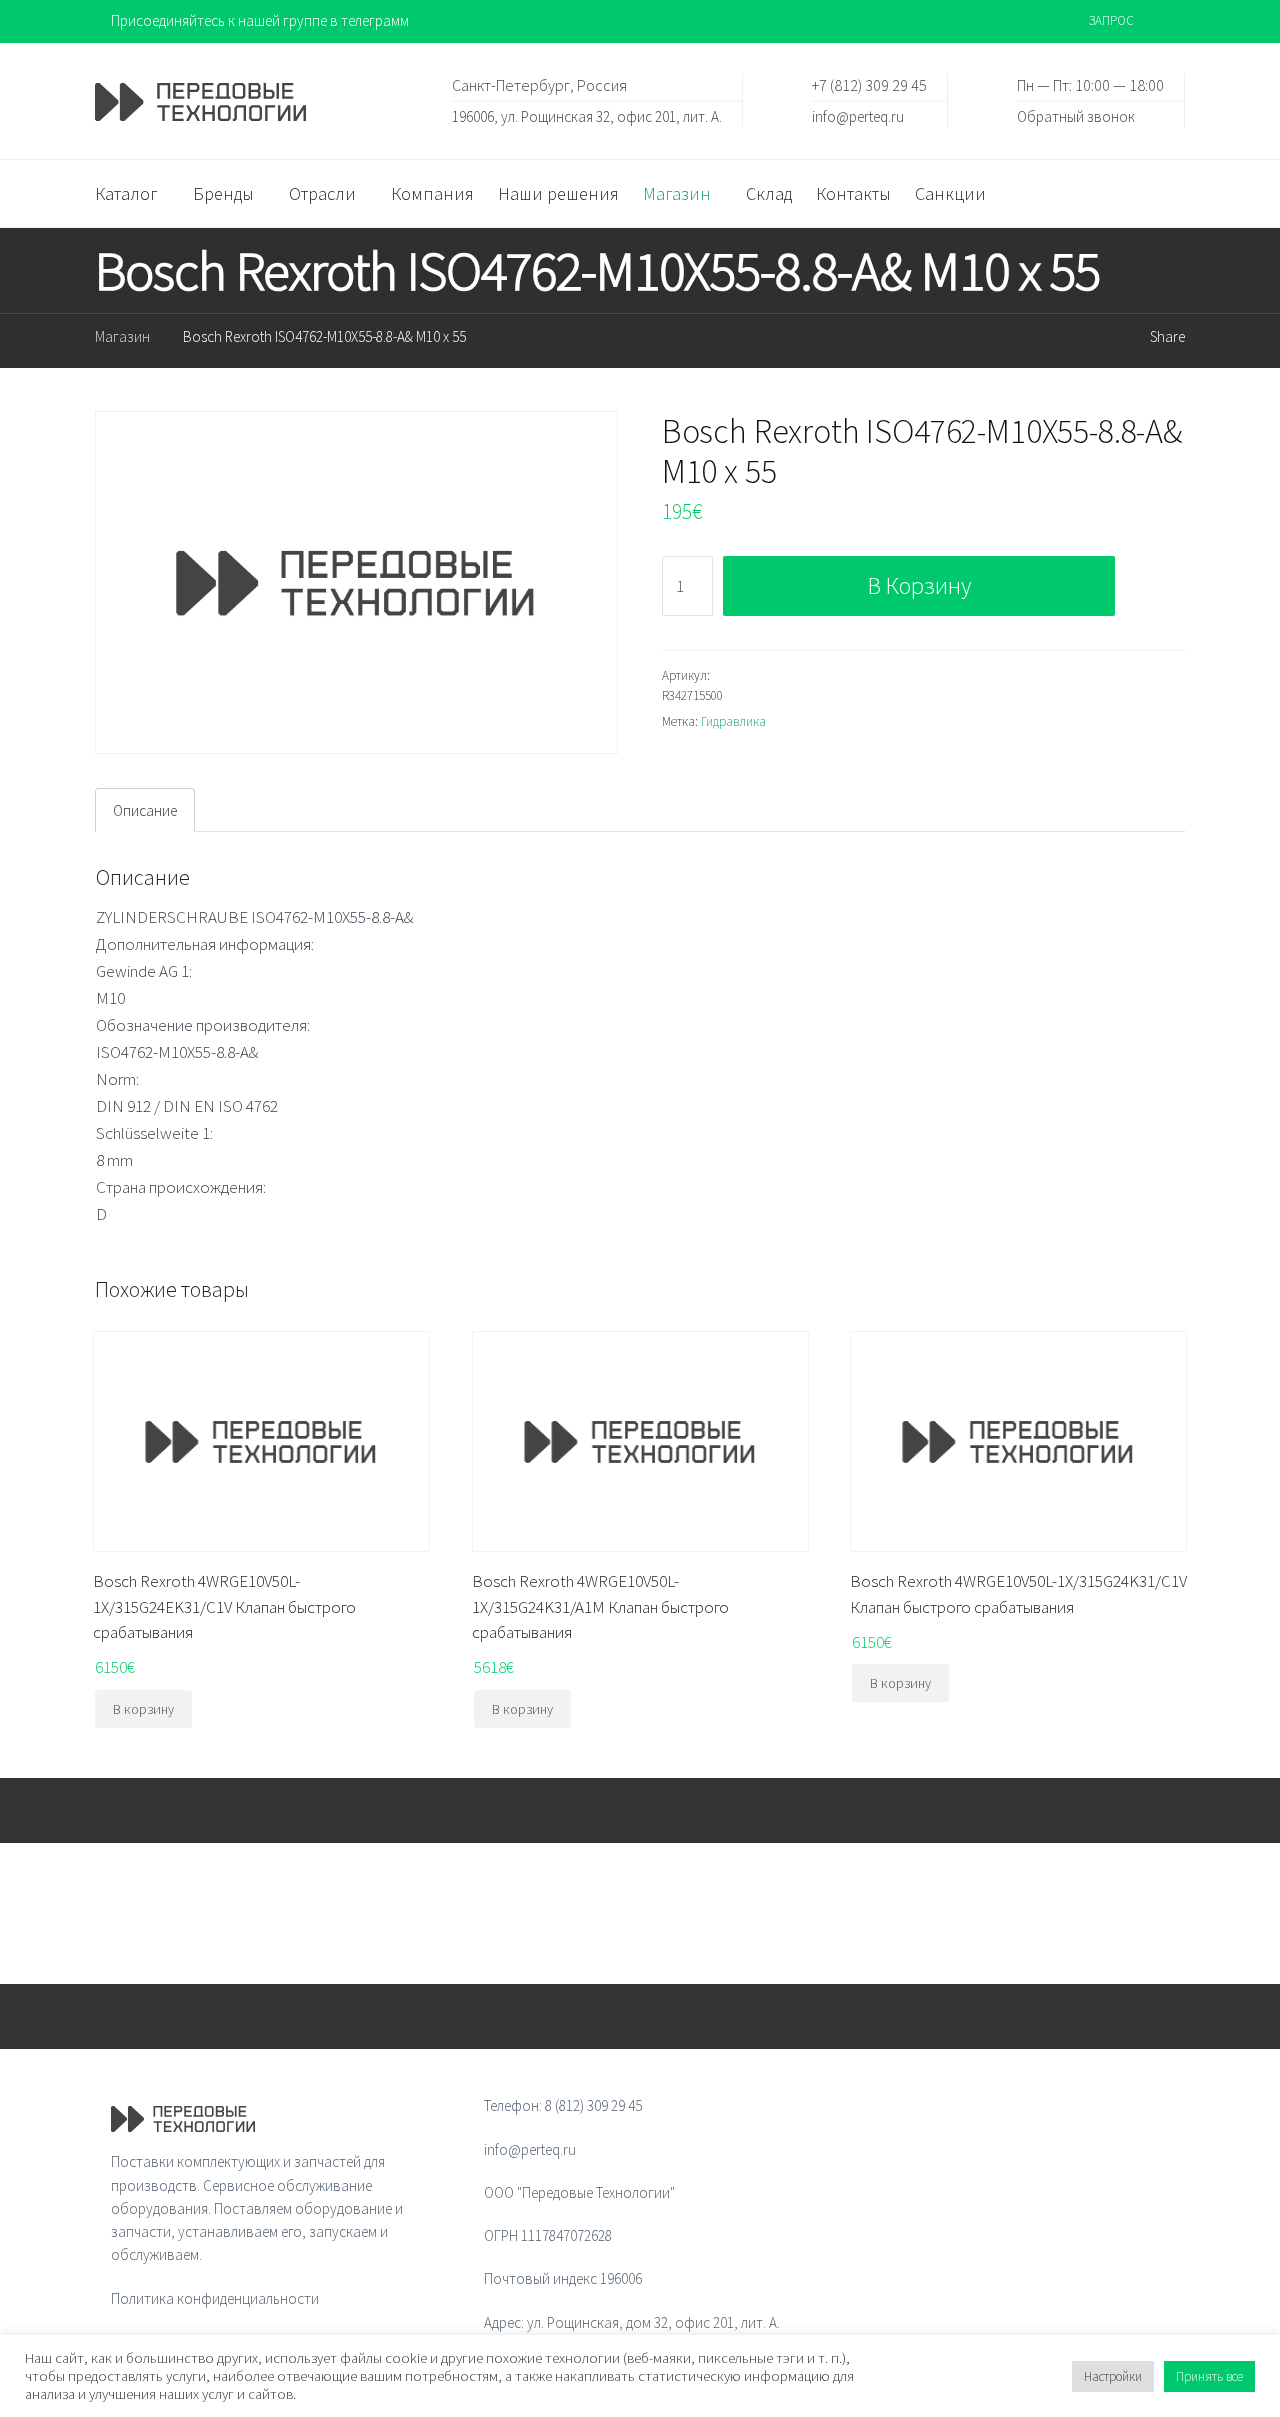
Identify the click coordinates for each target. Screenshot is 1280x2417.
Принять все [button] (1209, 2376)
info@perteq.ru (858, 115)
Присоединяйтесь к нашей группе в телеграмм (260, 20)
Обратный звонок (1076, 115)
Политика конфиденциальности (215, 2298)
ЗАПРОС (1111, 20)
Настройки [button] (1113, 2376)
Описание (145, 810)
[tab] (145, 810)
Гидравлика (733, 721)
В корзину (919, 585)
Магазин (122, 336)
